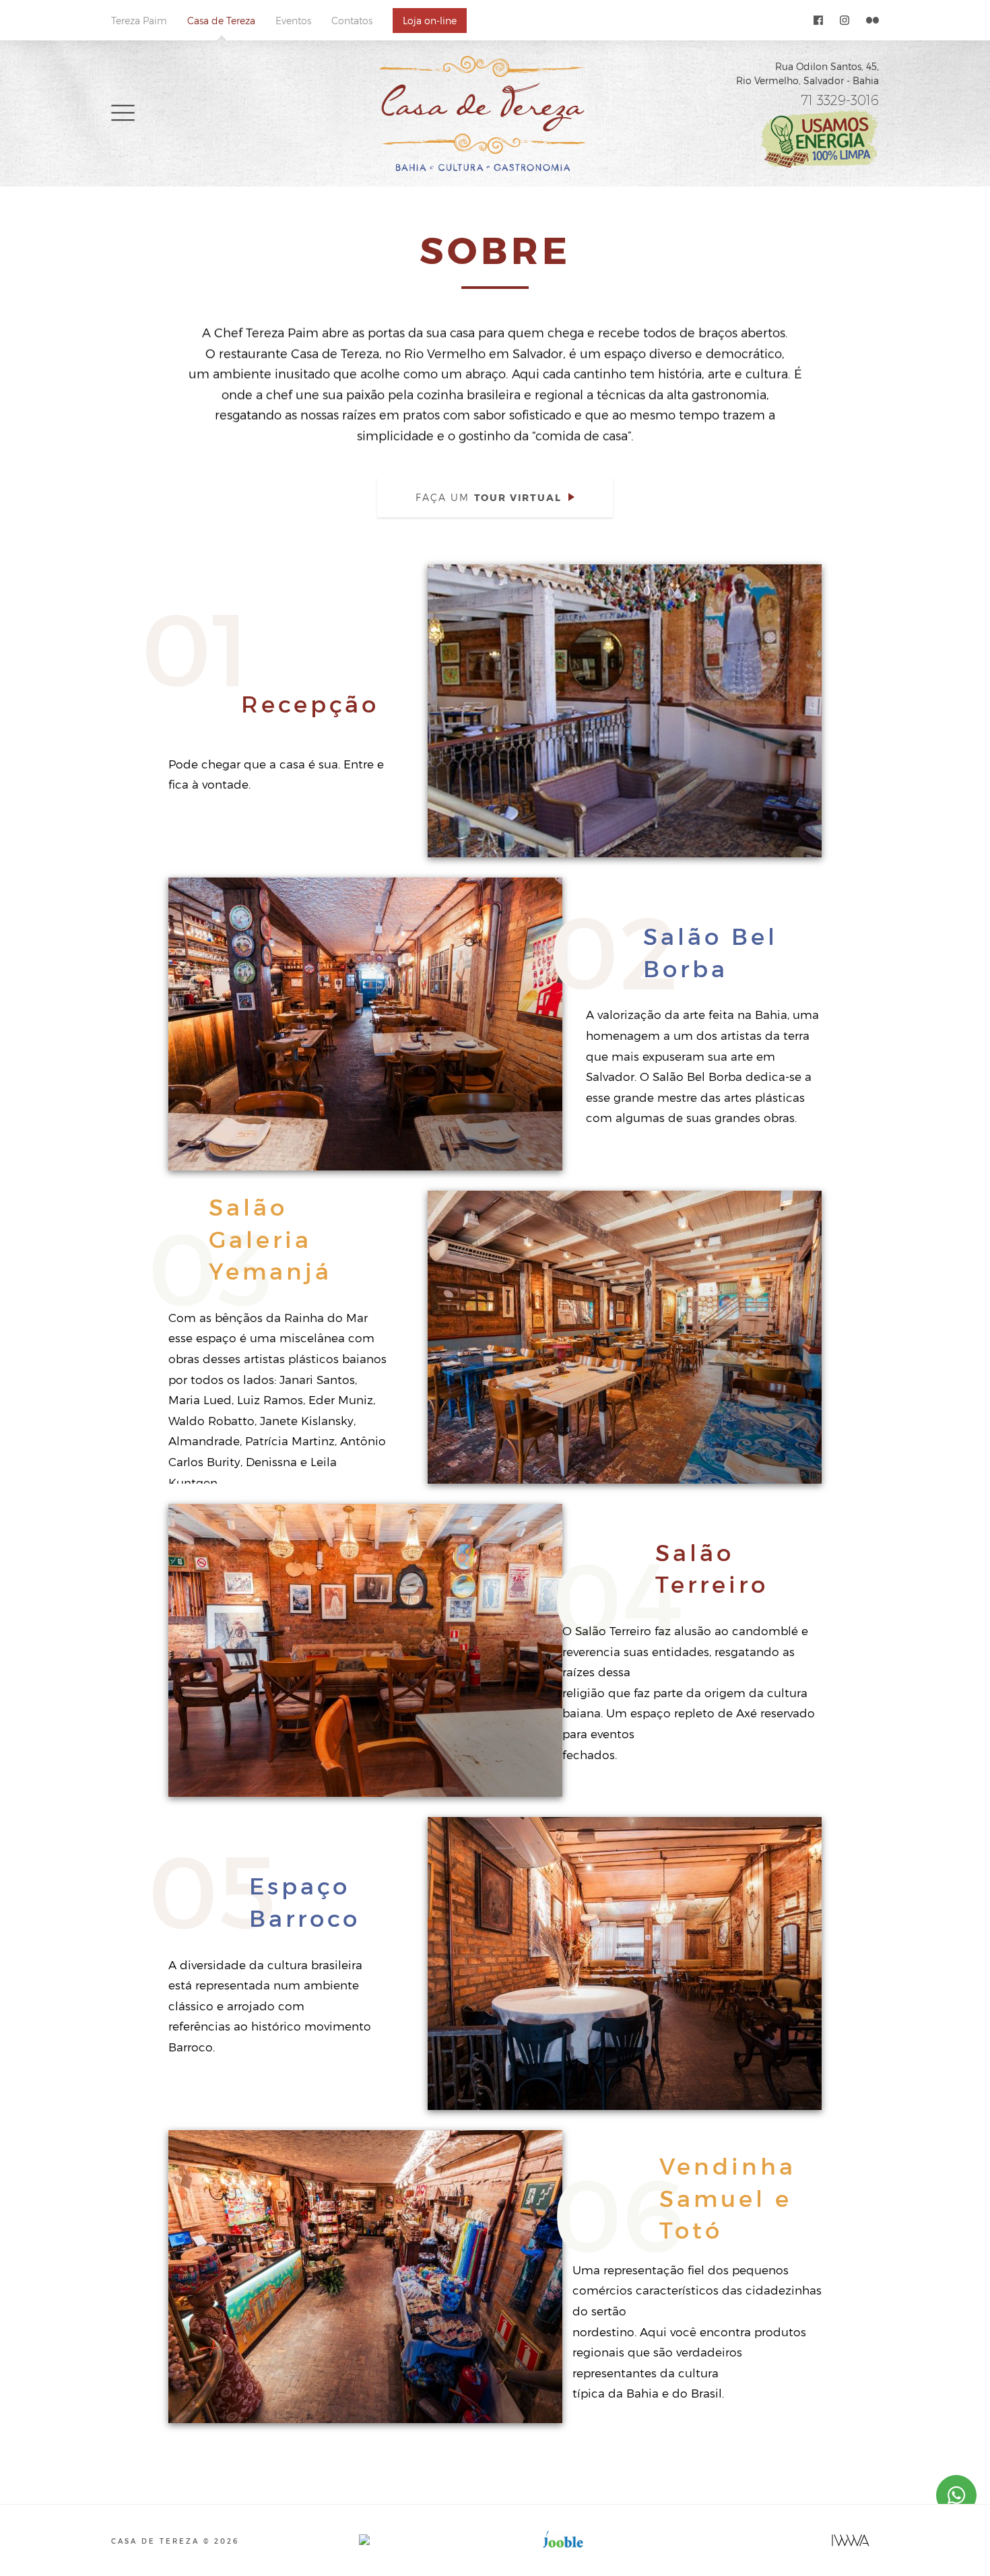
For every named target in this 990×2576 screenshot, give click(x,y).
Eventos (293, 21)
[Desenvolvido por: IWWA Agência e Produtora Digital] (851, 2540)
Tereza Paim (139, 21)
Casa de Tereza (221, 21)
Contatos (352, 21)
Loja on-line (430, 21)
